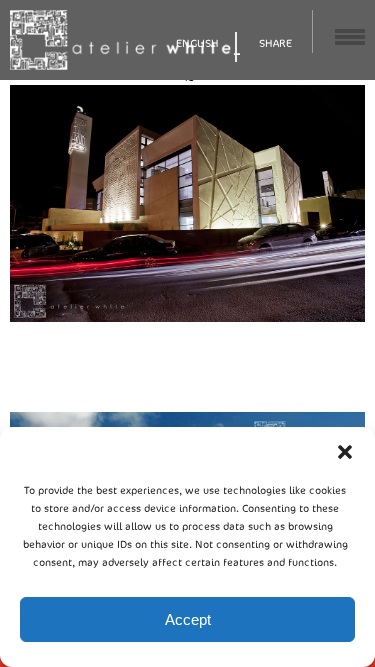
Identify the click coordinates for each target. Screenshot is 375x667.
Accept (188, 619)
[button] (345, 452)
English (197, 43)
